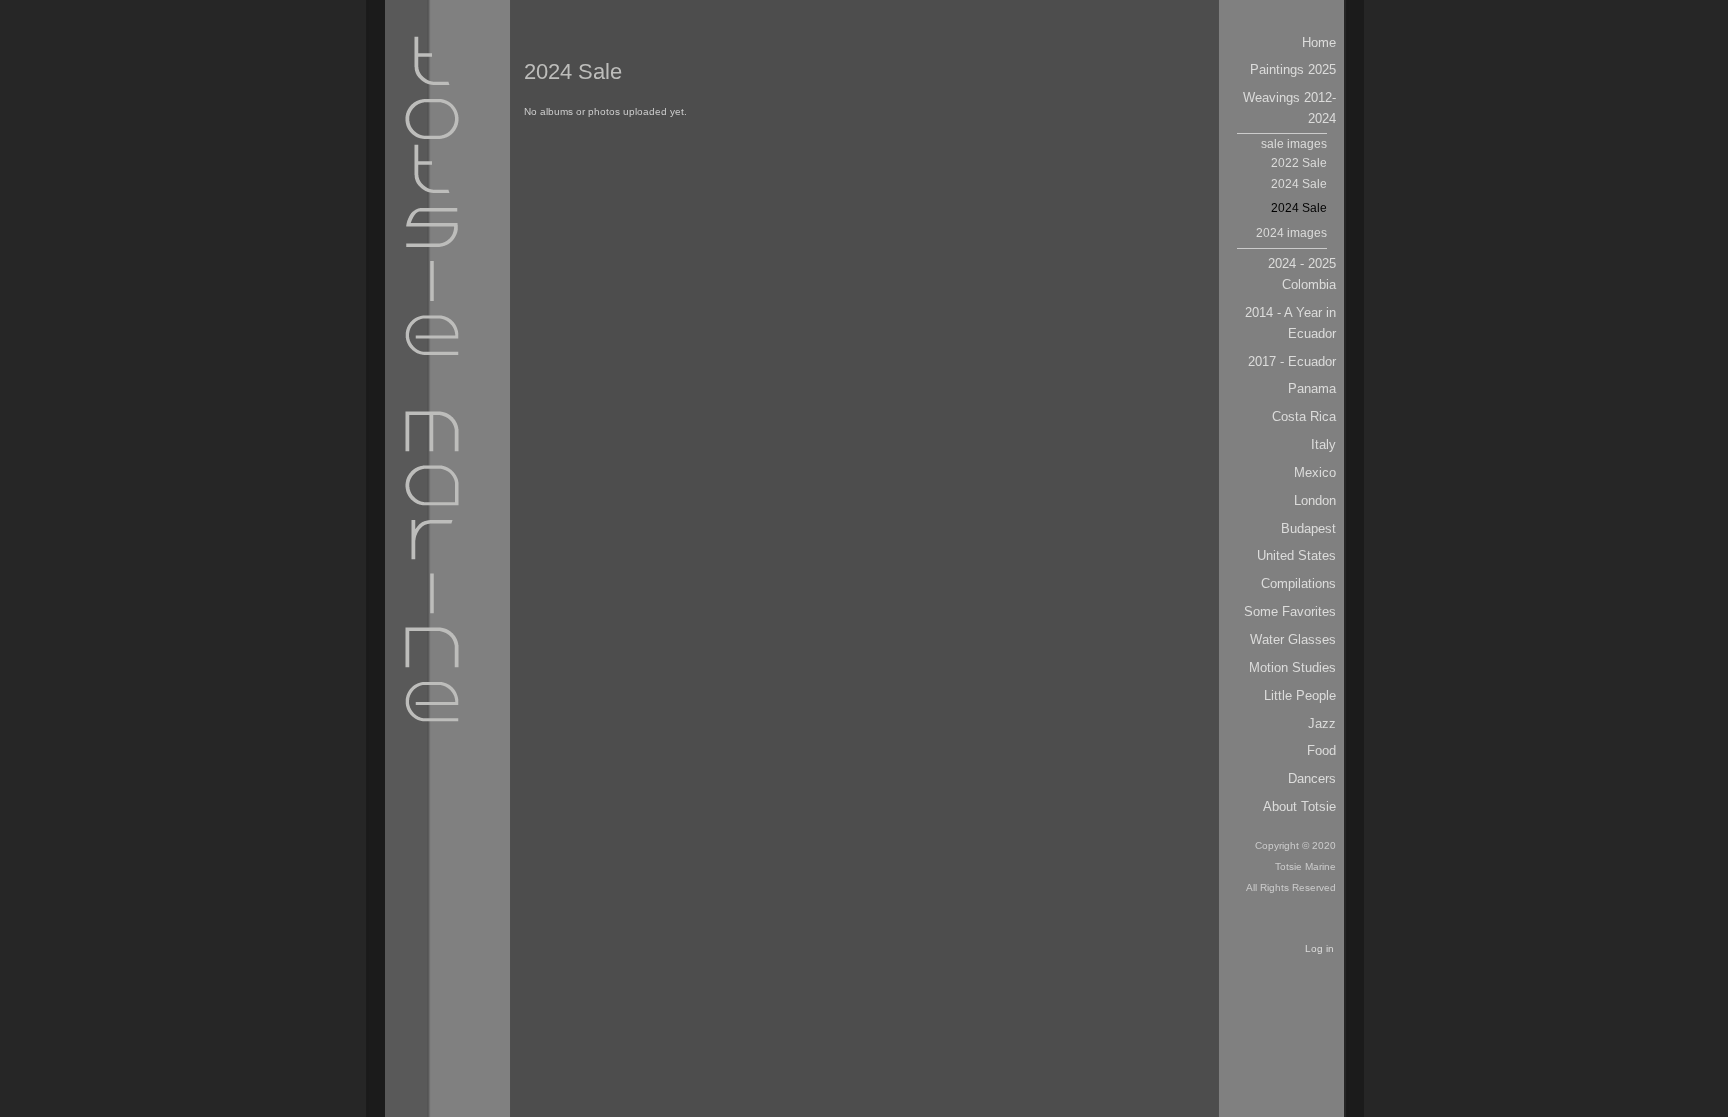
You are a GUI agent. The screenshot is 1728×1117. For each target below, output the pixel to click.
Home (1319, 42)
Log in (1319, 948)
